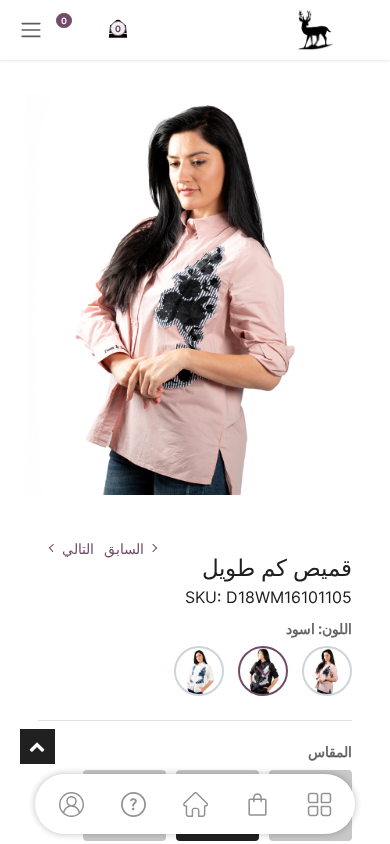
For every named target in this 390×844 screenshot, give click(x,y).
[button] (357, 511)
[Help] (133, 804)
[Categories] (319, 804)
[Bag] (257, 804)
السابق (124, 548)
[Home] (195, 804)
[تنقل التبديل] (31, 30)
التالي (78, 548)
